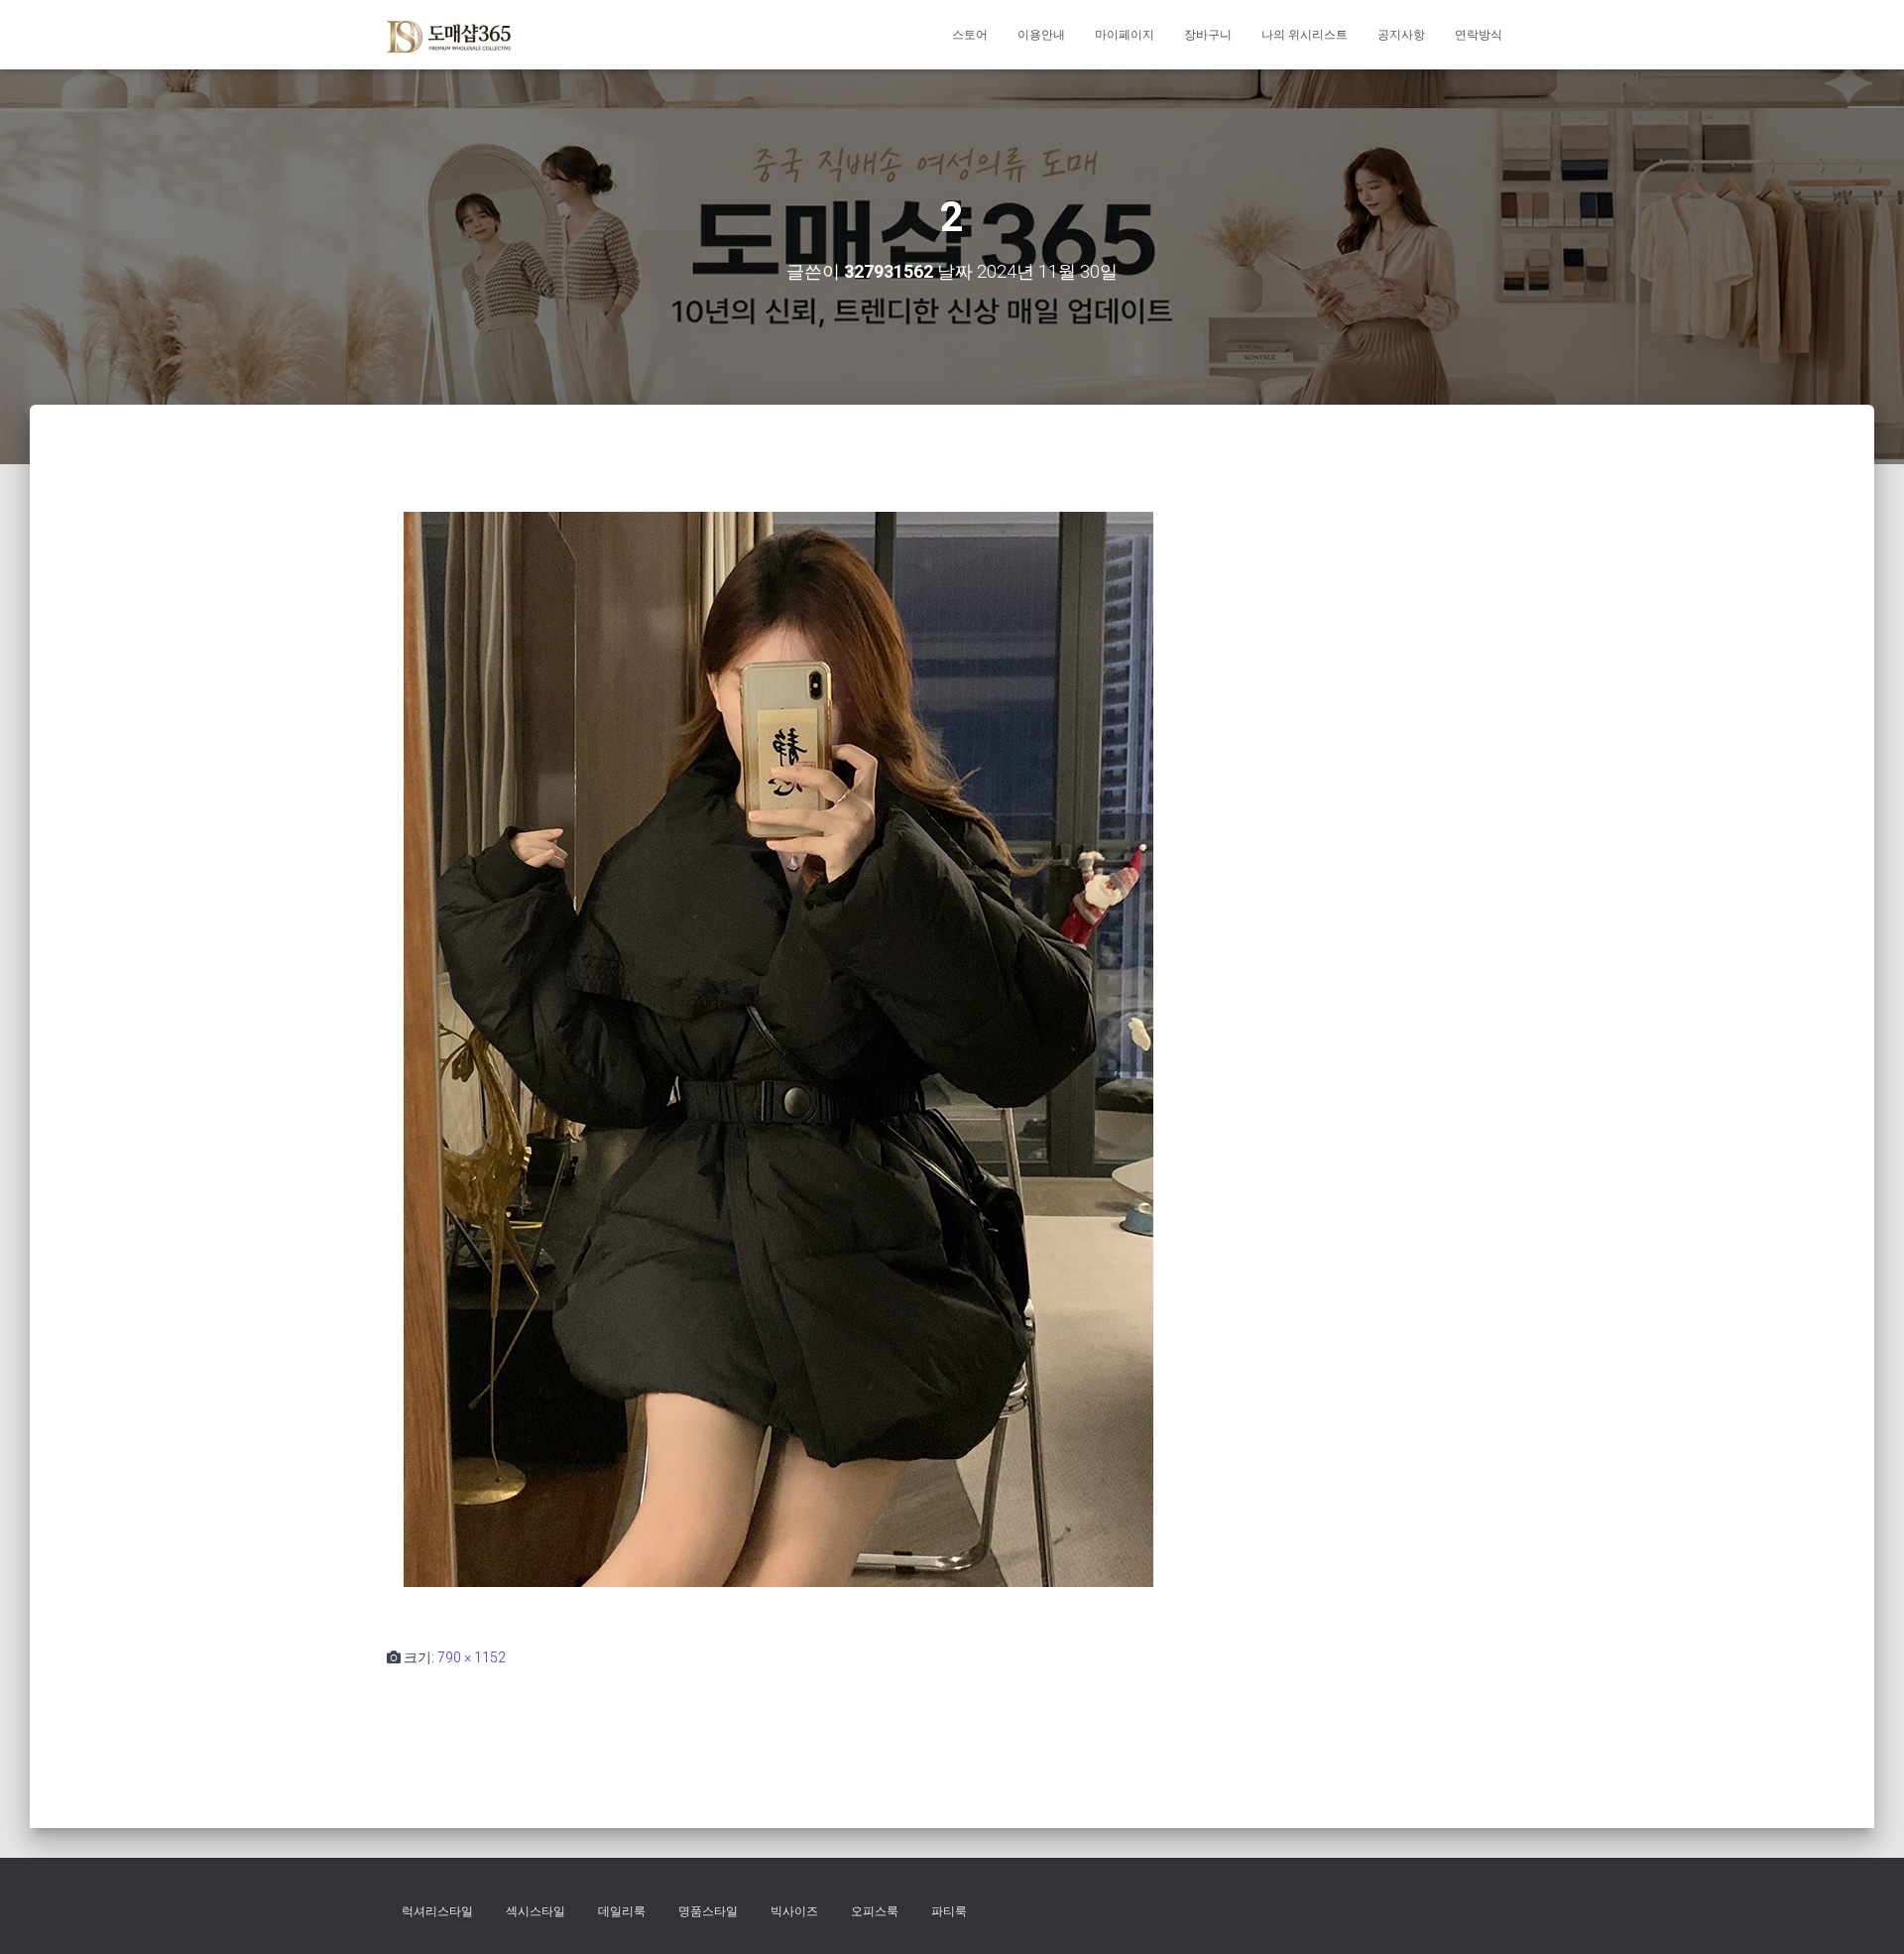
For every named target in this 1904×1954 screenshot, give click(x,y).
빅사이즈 (794, 1911)
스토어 (970, 35)
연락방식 (1479, 35)
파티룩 (949, 1911)
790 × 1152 (472, 1657)
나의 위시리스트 (1305, 35)
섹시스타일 (535, 1911)
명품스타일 (708, 1911)
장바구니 (1208, 35)
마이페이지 (1125, 35)
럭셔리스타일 (437, 1911)
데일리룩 (622, 1911)
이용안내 (1041, 35)
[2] (778, 1044)
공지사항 (1401, 35)
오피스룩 (875, 1911)
